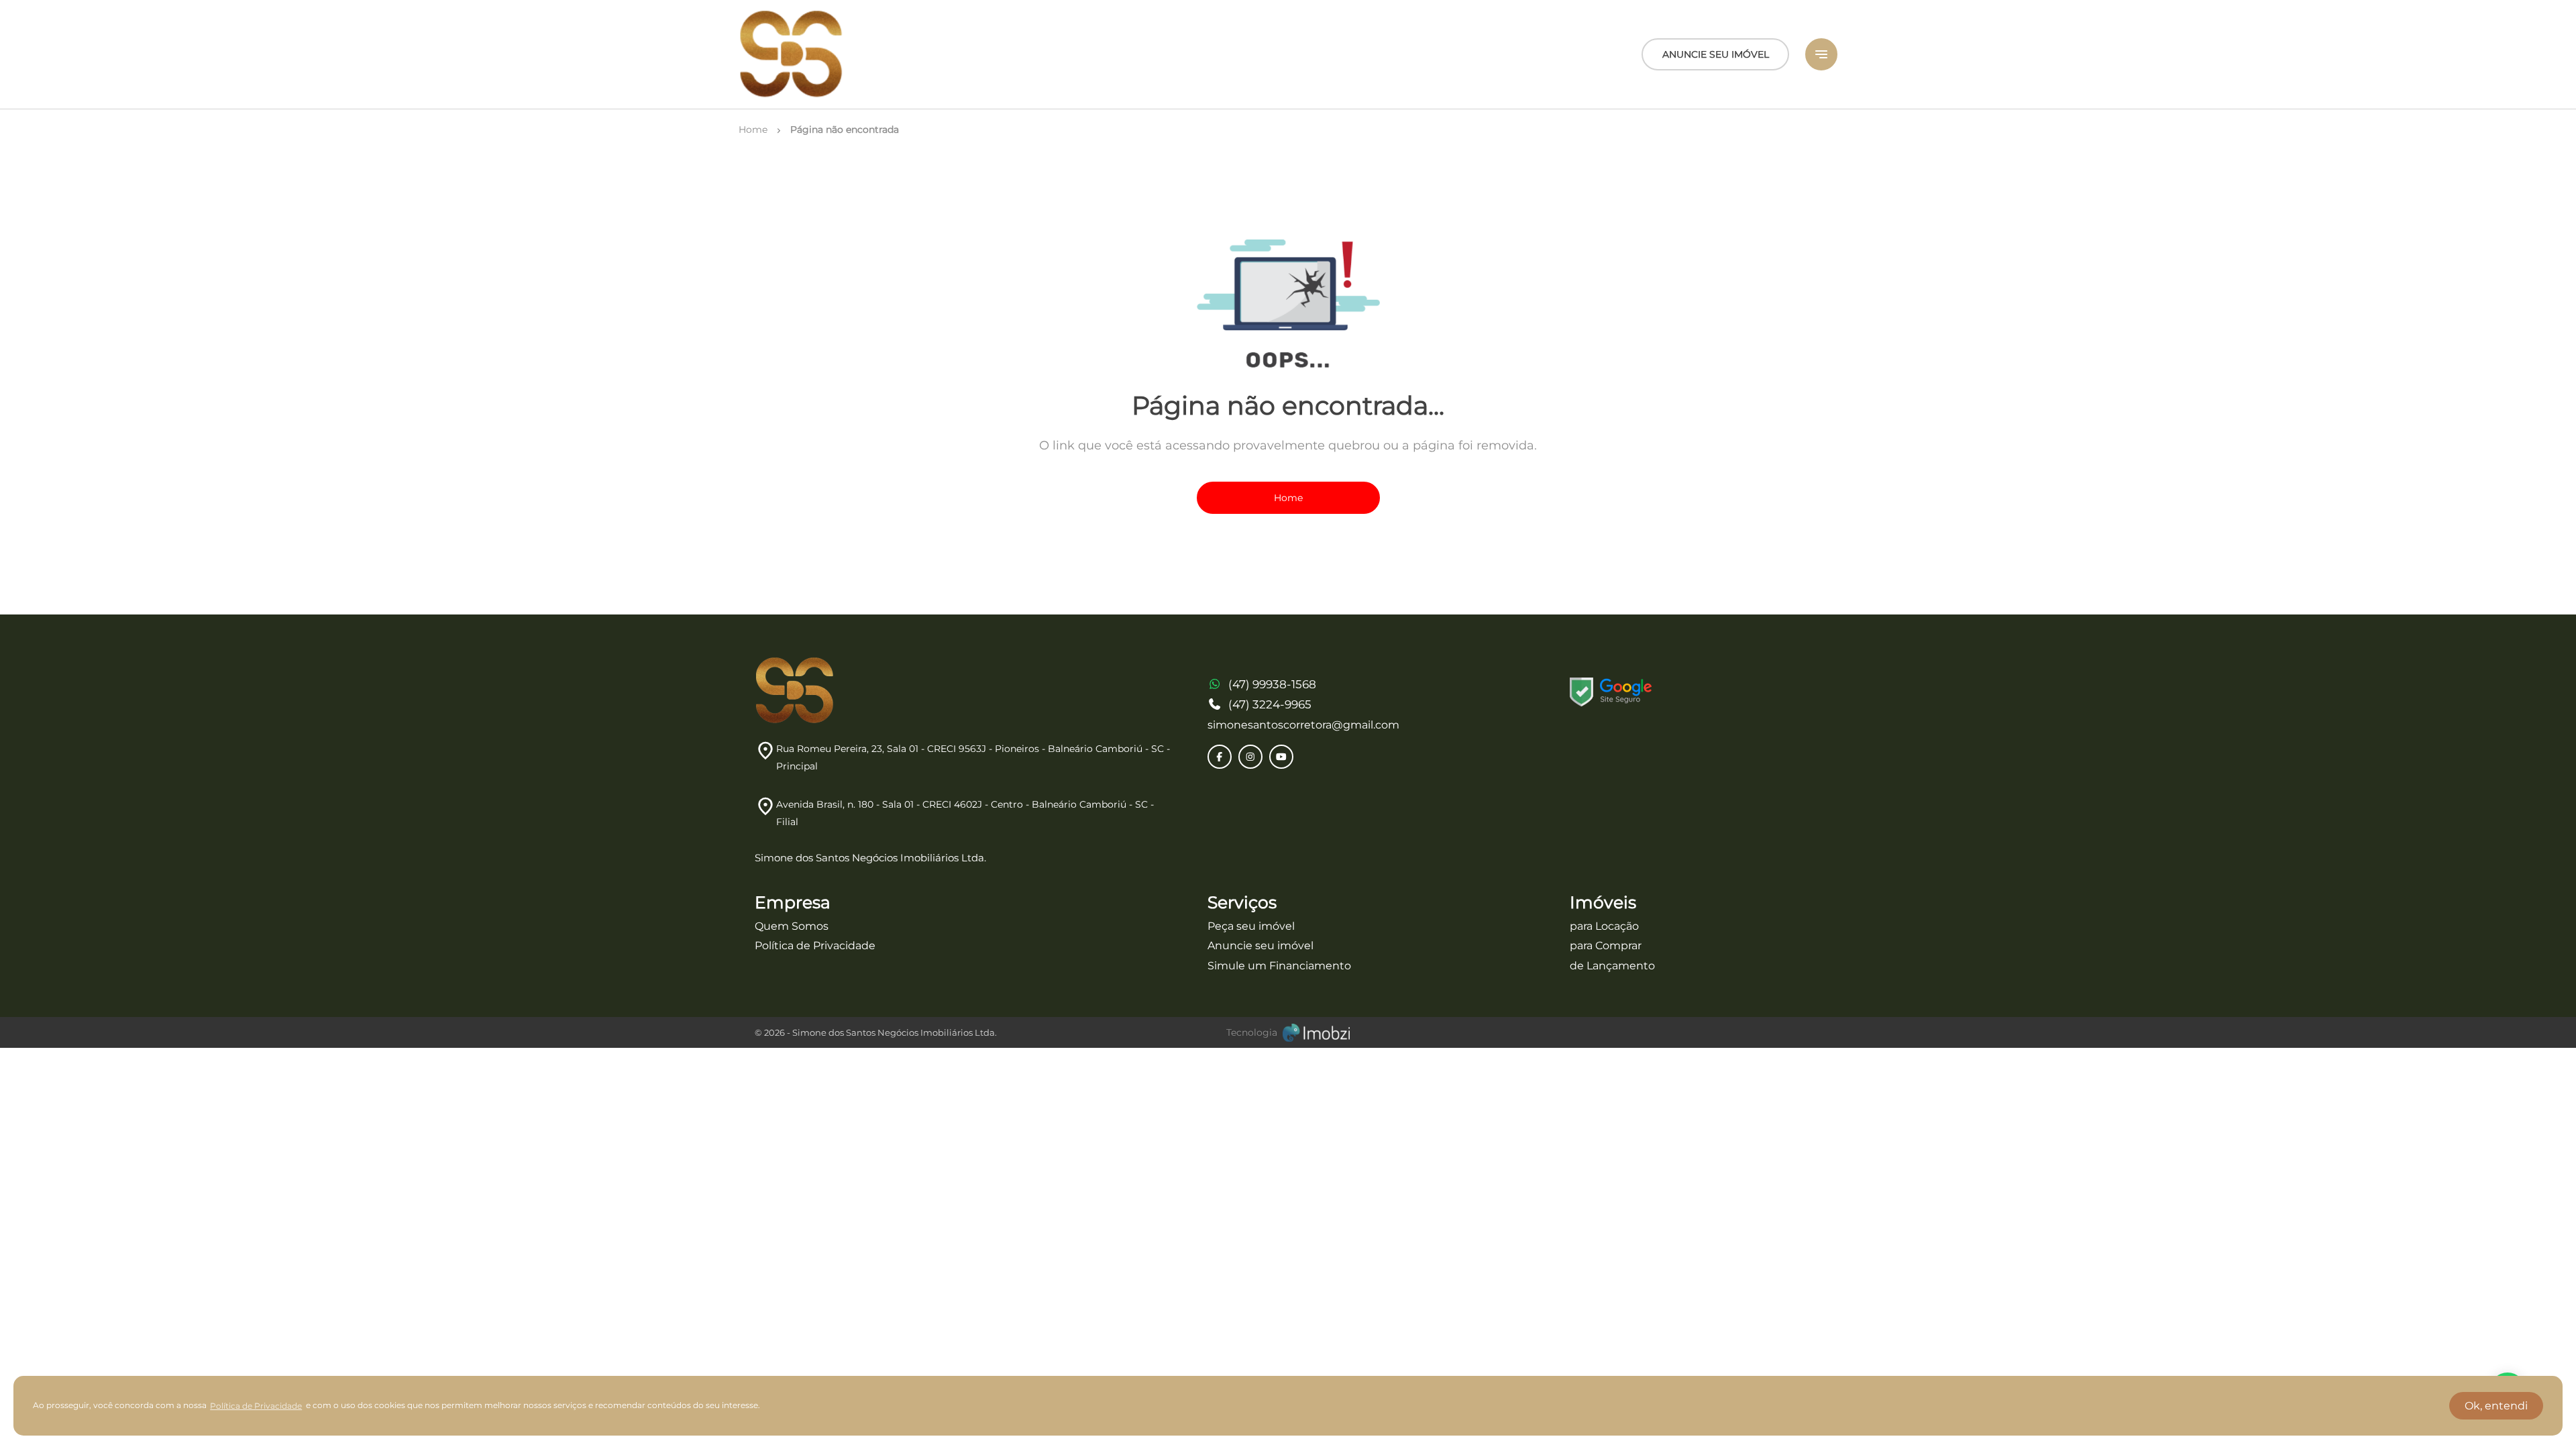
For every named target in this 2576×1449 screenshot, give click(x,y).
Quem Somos (792, 926)
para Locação (1604, 926)
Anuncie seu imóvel (1260, 946)
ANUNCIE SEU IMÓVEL (1716, 54)
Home (1288, 498)
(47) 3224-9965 (1270, 704)
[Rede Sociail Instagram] (1250, 757)
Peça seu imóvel (1251, 926)
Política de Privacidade (815, 946)
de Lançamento (1612, 966)
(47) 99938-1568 (1272, 684)
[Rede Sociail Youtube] (1281, 757)
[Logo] (792, 54)
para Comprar (1606, 946)
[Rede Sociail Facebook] (1220, 757)
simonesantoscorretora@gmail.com (1303, 725)
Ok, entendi (2496, 1406)
